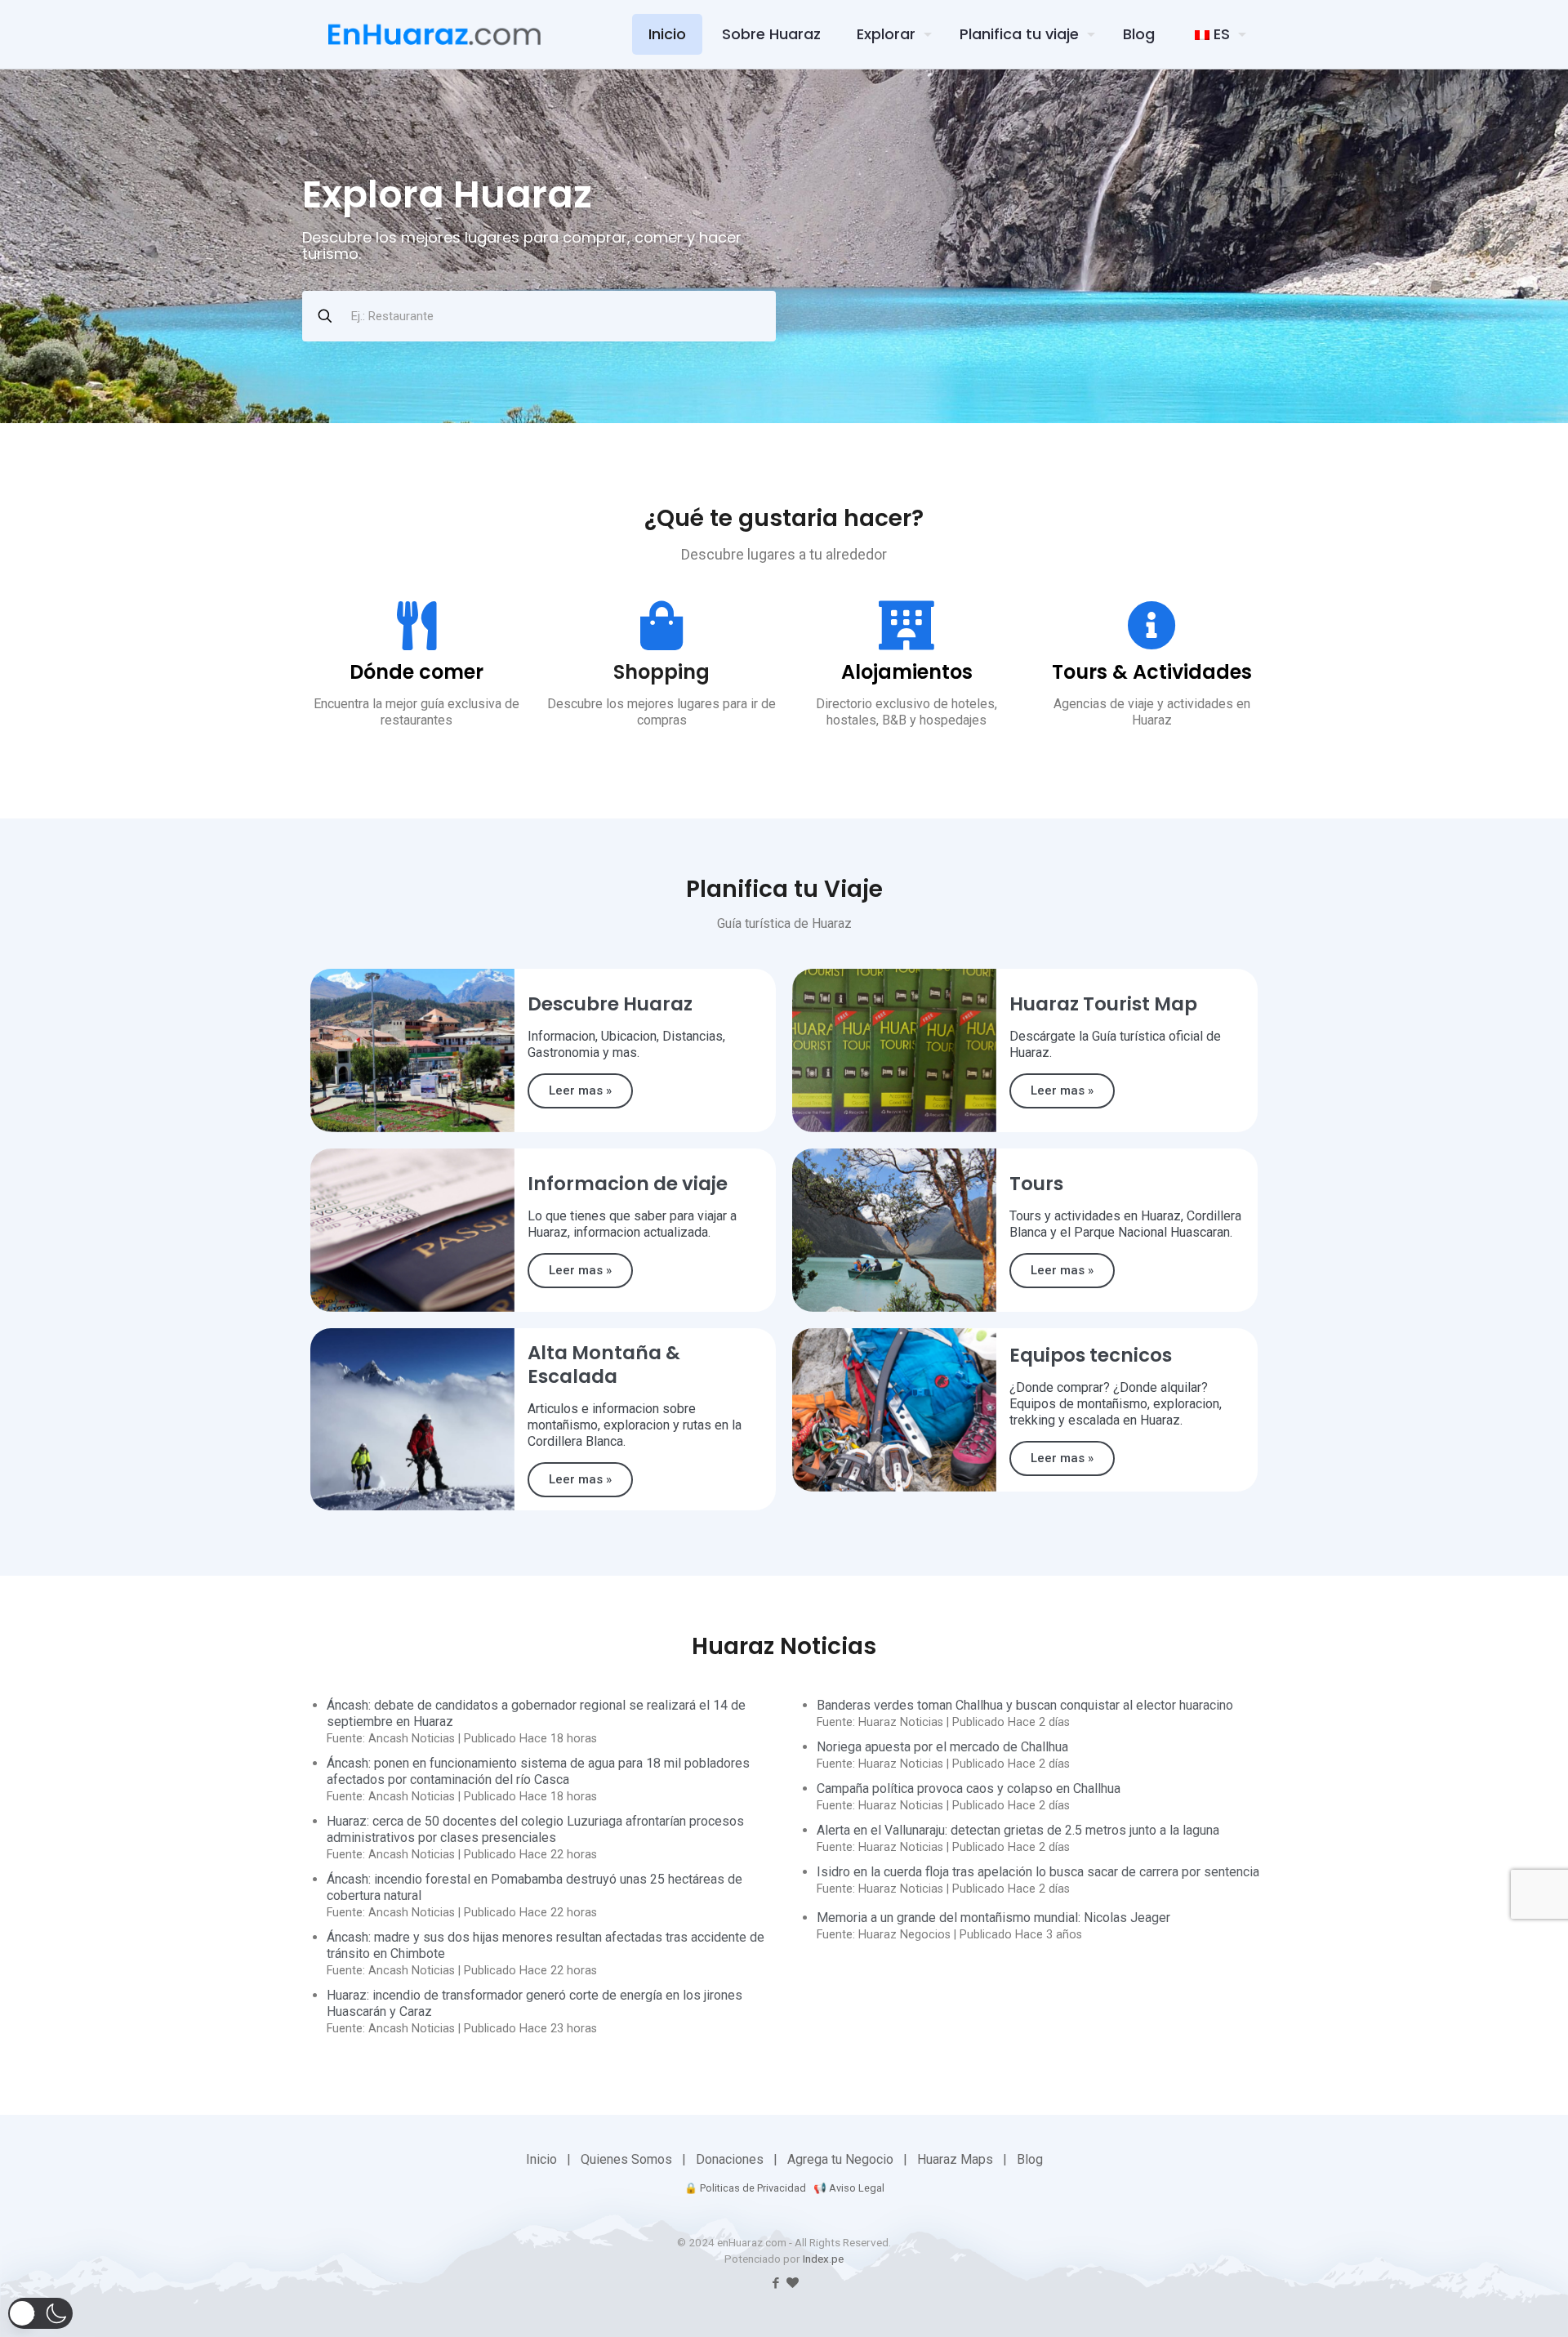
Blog (1030, 2159)
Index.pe (823, 2259)
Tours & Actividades (1152, 672)
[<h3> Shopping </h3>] (661, 626)
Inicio (541, 2159)
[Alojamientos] (906, 626)
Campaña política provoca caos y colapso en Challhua (969, 1788)
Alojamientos (907, 672)
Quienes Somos (626, 2159)
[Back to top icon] (1457, 2304)
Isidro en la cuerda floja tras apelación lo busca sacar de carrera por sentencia (1038, 1872)
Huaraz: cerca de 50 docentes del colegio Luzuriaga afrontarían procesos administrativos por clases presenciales (535, 1829)
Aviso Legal (857, 2188)
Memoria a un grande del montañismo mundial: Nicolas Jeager (993, 1918)
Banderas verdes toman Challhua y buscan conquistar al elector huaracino (1025, 1705)
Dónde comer (416, 672)
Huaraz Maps (955, 2159)
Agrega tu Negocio (840, 2159)
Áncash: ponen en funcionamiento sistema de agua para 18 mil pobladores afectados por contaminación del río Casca (538, 1771)
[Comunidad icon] (793, 2283)
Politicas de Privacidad (753, 2188)
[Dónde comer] (416, 626)
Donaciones (730, 2159)
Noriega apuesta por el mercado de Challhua (942, 1747)
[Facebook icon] (775, 2283)
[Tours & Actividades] (1151, 626)
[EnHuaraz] (434, 34)
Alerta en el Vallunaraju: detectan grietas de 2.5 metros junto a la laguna (1018, 1830)
